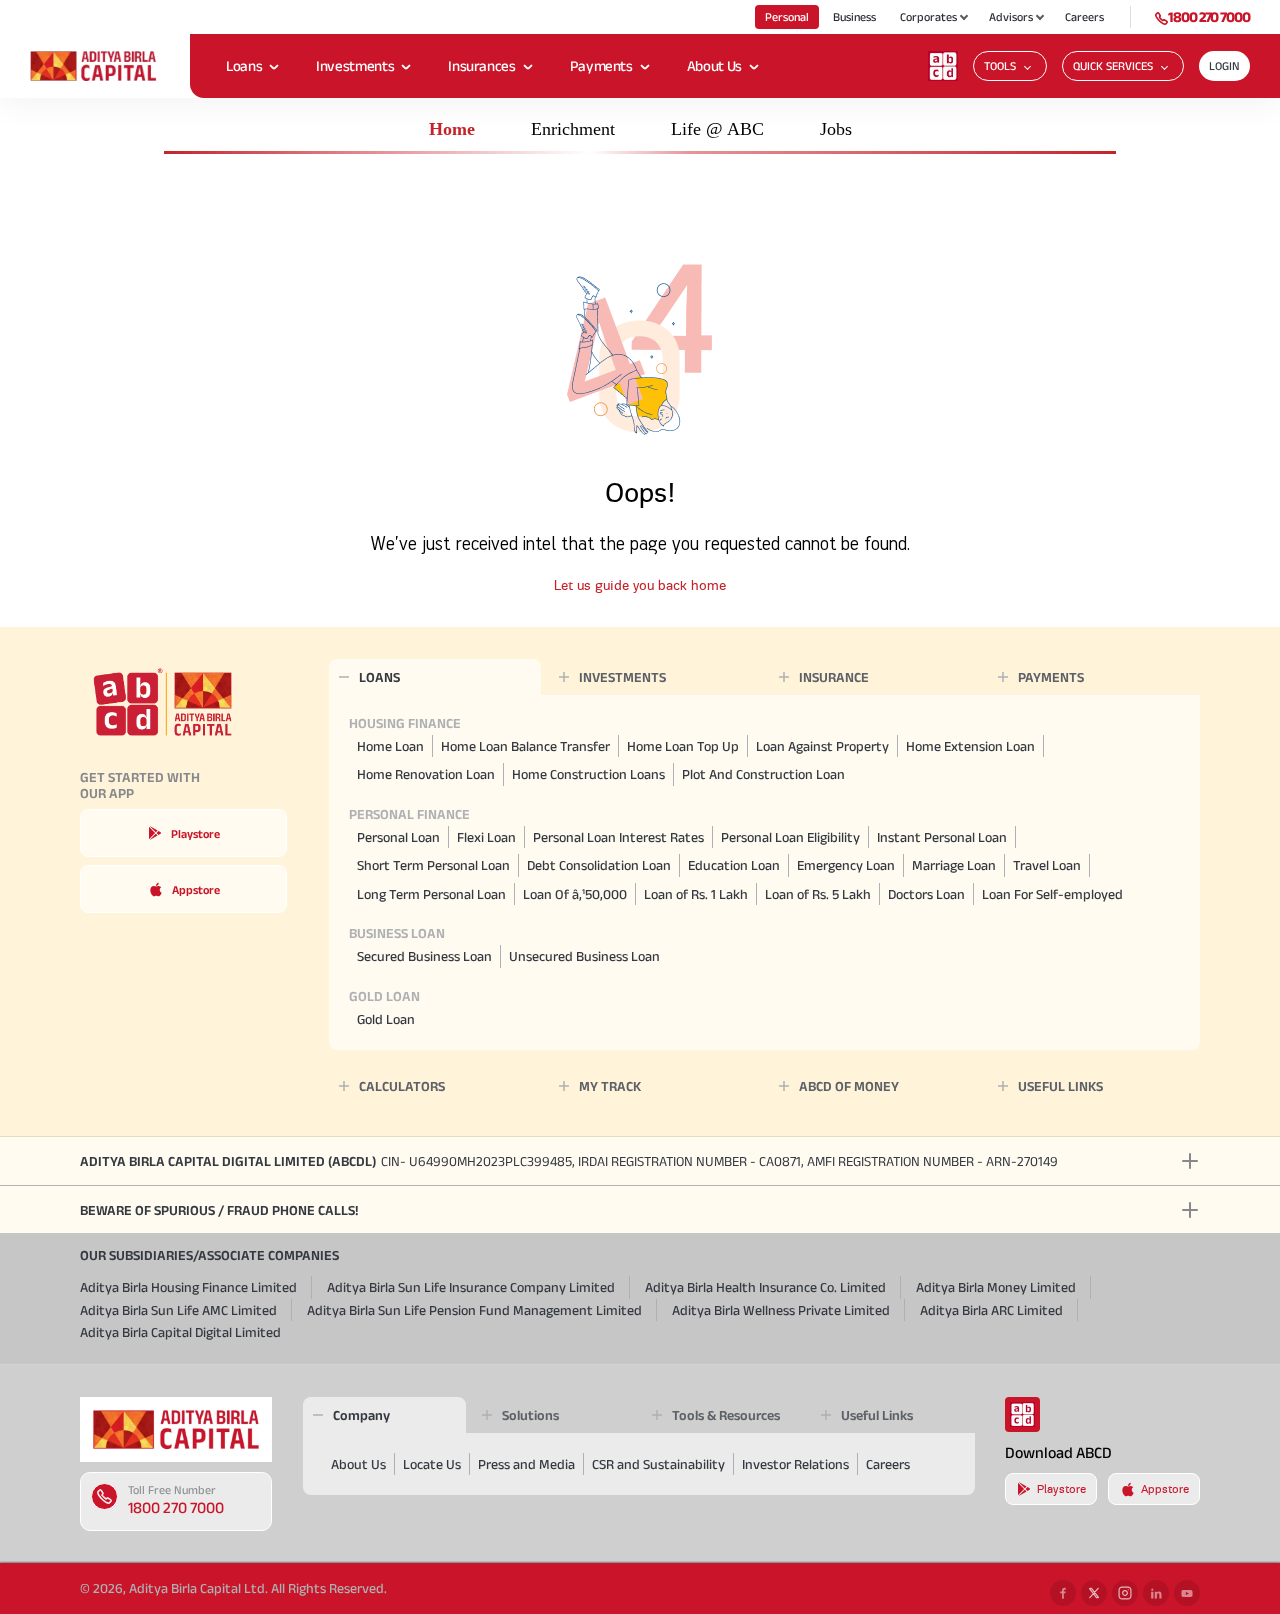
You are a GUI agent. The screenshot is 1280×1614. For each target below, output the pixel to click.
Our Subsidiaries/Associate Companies (209, 1255)
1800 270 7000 (1209, 16)
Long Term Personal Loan (431, 894)
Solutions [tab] (530, 1415)
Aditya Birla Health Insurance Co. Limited (765, 1287)
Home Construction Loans (588, 774)
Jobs (836, 129)
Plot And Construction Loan (763, 774)
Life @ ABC (717, 129)
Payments (601, 65)
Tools (1000, 65)
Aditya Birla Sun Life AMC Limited (178, 1310)
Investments (355, 65)
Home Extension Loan (970, 746)
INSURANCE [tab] (834, 677)
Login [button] (1224, 65)
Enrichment (573, 129)
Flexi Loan (486, 837)
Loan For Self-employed (1052, 894)
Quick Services (1113, 65)
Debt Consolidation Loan (599, 865)
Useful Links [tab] (877, 1415)
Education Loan (734, 865)
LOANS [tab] (379, 677)
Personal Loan (398, 837)
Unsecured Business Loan (584, 956)
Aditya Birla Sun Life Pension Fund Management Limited (474, 1310)
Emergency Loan (846, 865)
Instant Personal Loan (942, 837)
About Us (714, 65)
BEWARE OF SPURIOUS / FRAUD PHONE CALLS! (219, 1210)
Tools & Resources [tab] (726, 1415)
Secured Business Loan (424, 956)
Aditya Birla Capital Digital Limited (180, 1332)
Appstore (196, 889)
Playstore (195, 833)
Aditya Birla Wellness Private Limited (781, 1310)
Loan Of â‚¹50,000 (575, 894)
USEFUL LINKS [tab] (1060, 1086)
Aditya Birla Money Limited (996, 1287)
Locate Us (432, 1464)
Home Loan (390, 746)
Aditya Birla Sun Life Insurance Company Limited (471, 1287)
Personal (787, 16)
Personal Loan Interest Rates (618, 837)
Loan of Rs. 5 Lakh (818, 894)
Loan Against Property (822, 746)
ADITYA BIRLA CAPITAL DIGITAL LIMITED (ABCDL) (569, 1161)
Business (854, 16)
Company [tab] (361, 1415)
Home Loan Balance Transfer (525, 746)
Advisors (1011, 16)
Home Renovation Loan (426, 774)
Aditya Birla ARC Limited (991, 1310)
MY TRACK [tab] (610, 1086)
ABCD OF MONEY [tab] (849, 1086)
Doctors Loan (926, 894)
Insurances (481, 65)
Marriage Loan (954, 865)
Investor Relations (795, 1464)
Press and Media (526, 1464)
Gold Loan (386, 1019)
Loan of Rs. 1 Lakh (696, 894)
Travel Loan (1047, 865)
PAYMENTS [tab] (1051, 677)
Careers (1084, 16)
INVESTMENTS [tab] (622, 677)
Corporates (928, 16)
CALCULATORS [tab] (402, 1086)
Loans (244, 65)
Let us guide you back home (640, 585)
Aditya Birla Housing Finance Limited (188, 1287)
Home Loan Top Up (683, 746)
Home (452, 129)
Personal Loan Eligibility (790, 837)
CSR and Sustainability (658, 1464)
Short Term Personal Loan (433, 865)
